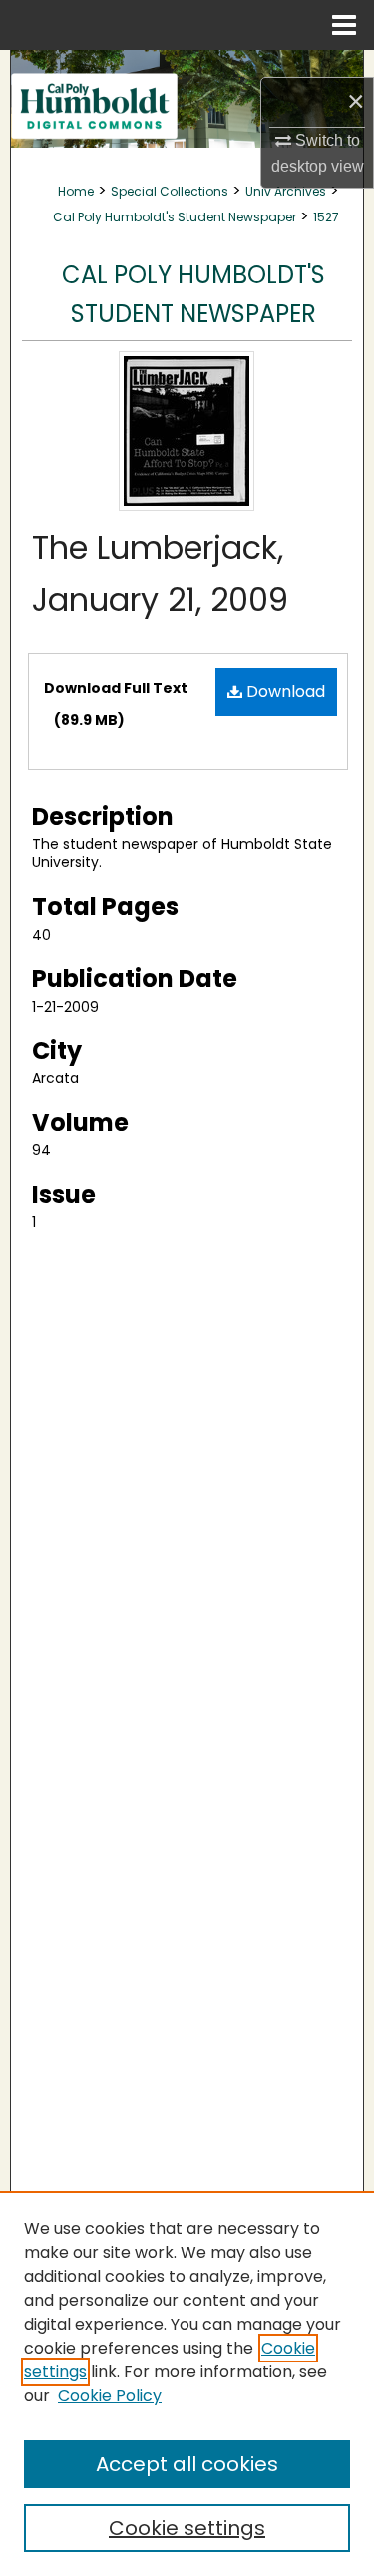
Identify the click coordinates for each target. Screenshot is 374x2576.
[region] (187, 2383)
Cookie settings (187, 2528)
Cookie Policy (110, 2396)
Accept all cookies (187, 2464)
